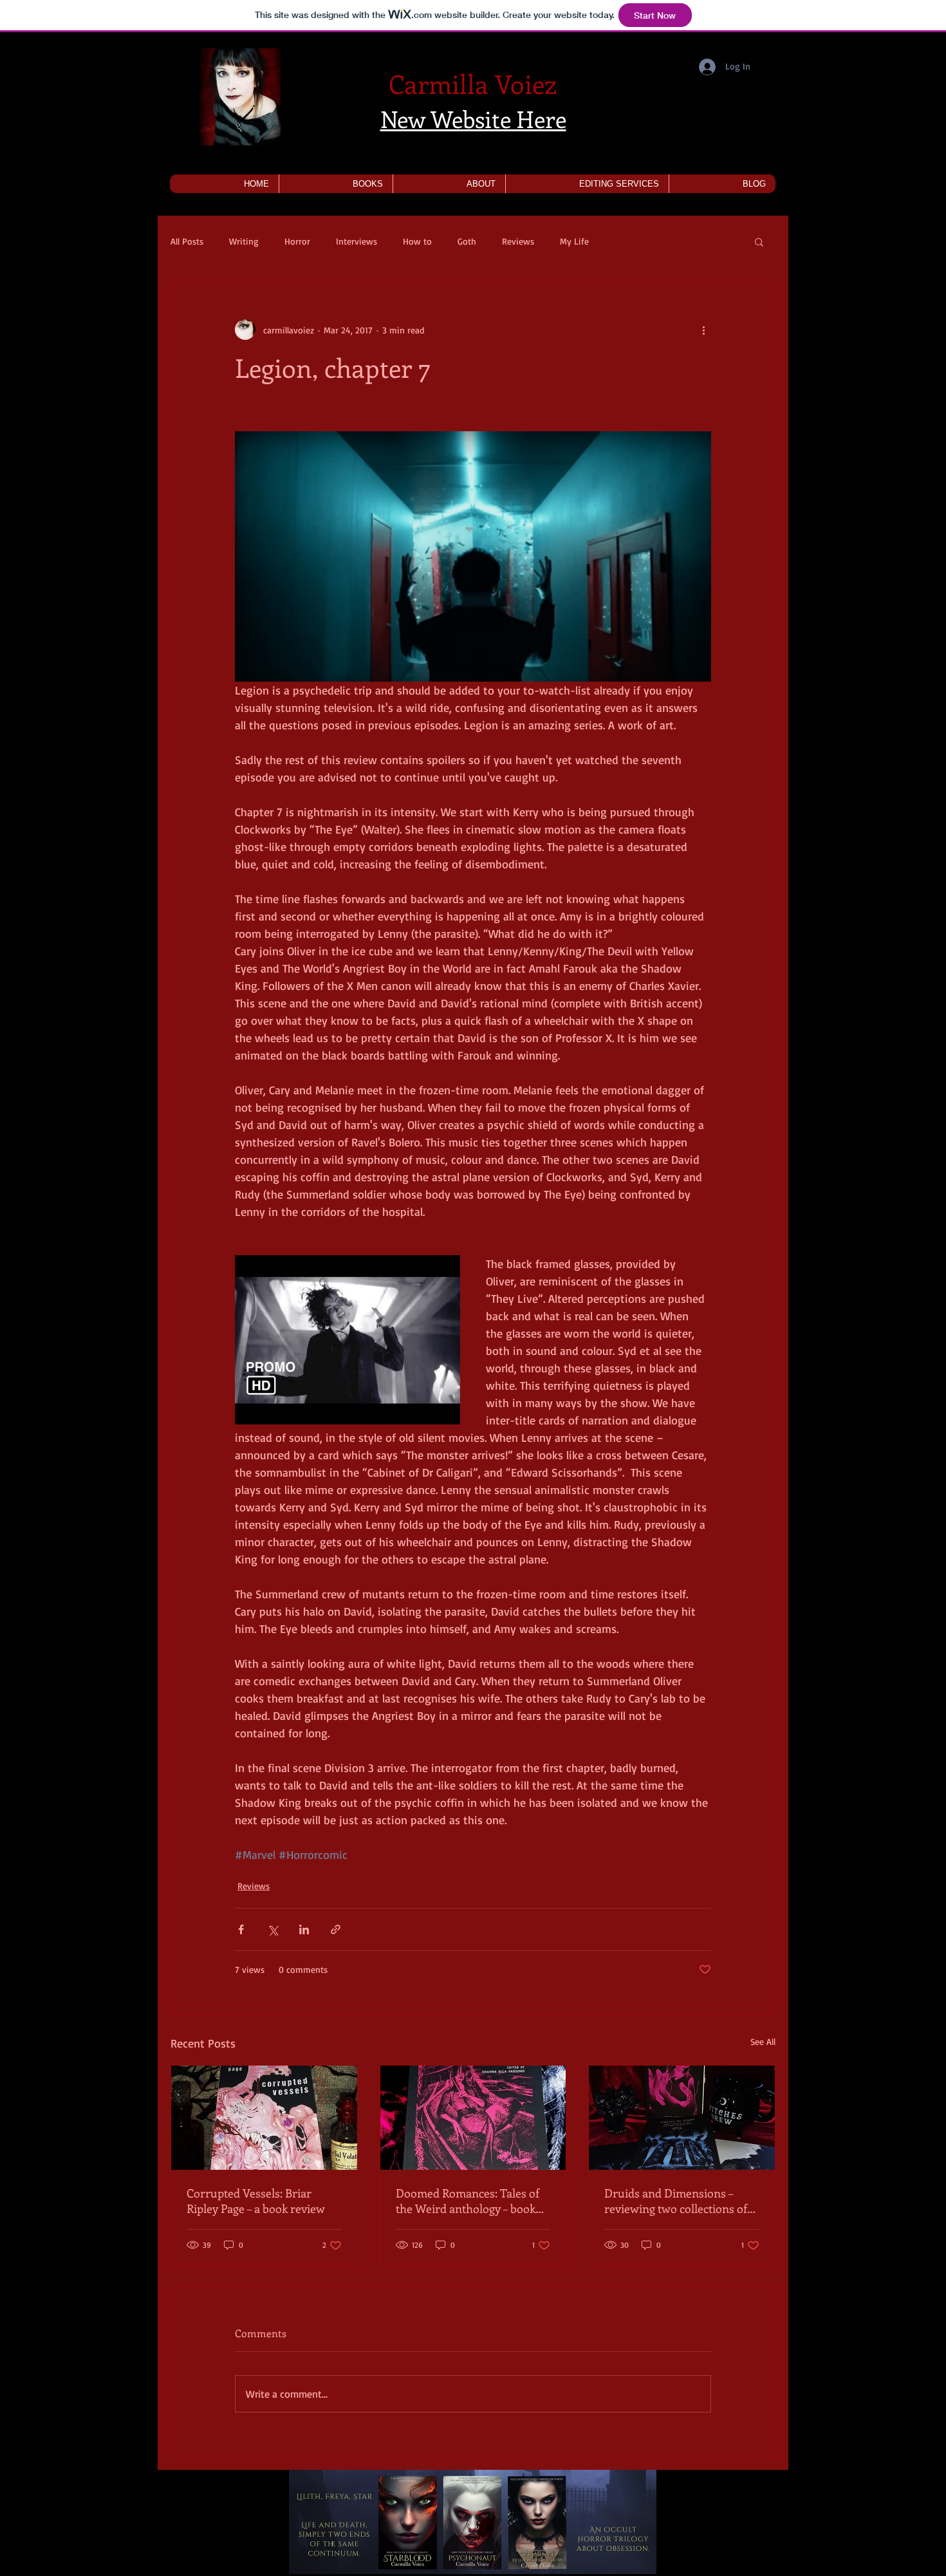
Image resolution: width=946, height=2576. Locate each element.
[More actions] (703, 330)
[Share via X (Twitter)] (273, 1929)
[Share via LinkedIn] (304, 1929)
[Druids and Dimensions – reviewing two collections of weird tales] (682, 2118)
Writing (244, 241)
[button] (336, 184)
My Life (574, 241)
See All (763, 2041)
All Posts (187, 241)
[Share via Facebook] (241, 1929)
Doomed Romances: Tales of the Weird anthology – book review (468, 2201)
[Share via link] (336, 1929)
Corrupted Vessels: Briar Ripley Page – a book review (256, 2201)
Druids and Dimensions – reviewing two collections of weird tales (676, 2201)
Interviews (357, 241)
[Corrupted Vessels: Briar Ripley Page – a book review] (264, 2118)
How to (417, 241)
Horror (297, 241)
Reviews (518, 241)
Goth (467, 241)
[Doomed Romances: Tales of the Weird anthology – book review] (473, 2118)
